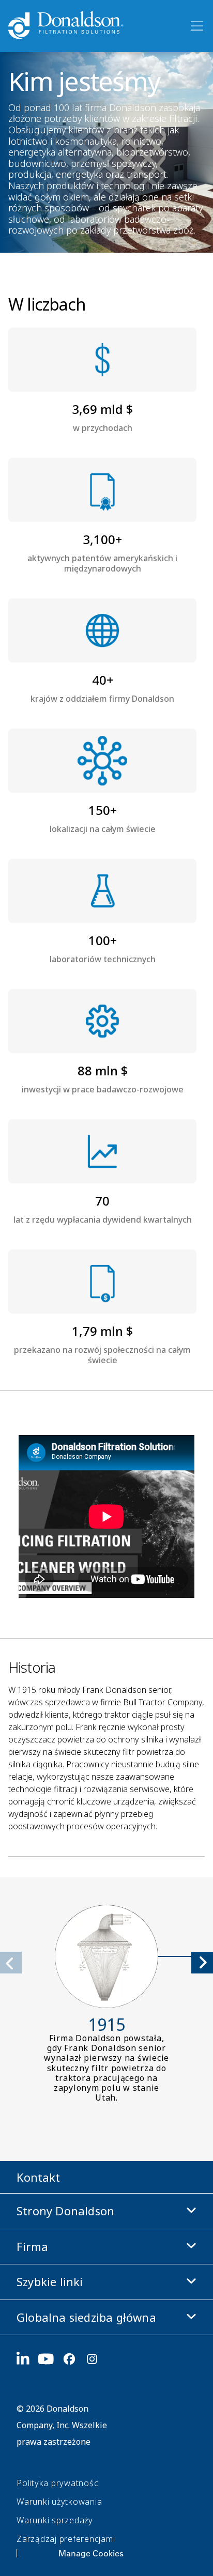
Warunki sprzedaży (55, 2520)
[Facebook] (73, 2359)
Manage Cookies (91, 2553)
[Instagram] (96, 2359)
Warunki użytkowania (59, 2502)
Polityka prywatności (58, 2483)
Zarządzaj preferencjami (66, 2539)
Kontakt (38, 2177)
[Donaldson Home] (94, 26)
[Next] (202, 1963)
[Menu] (196, 26)
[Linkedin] (27, 2359)
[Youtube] (50, 2359)
